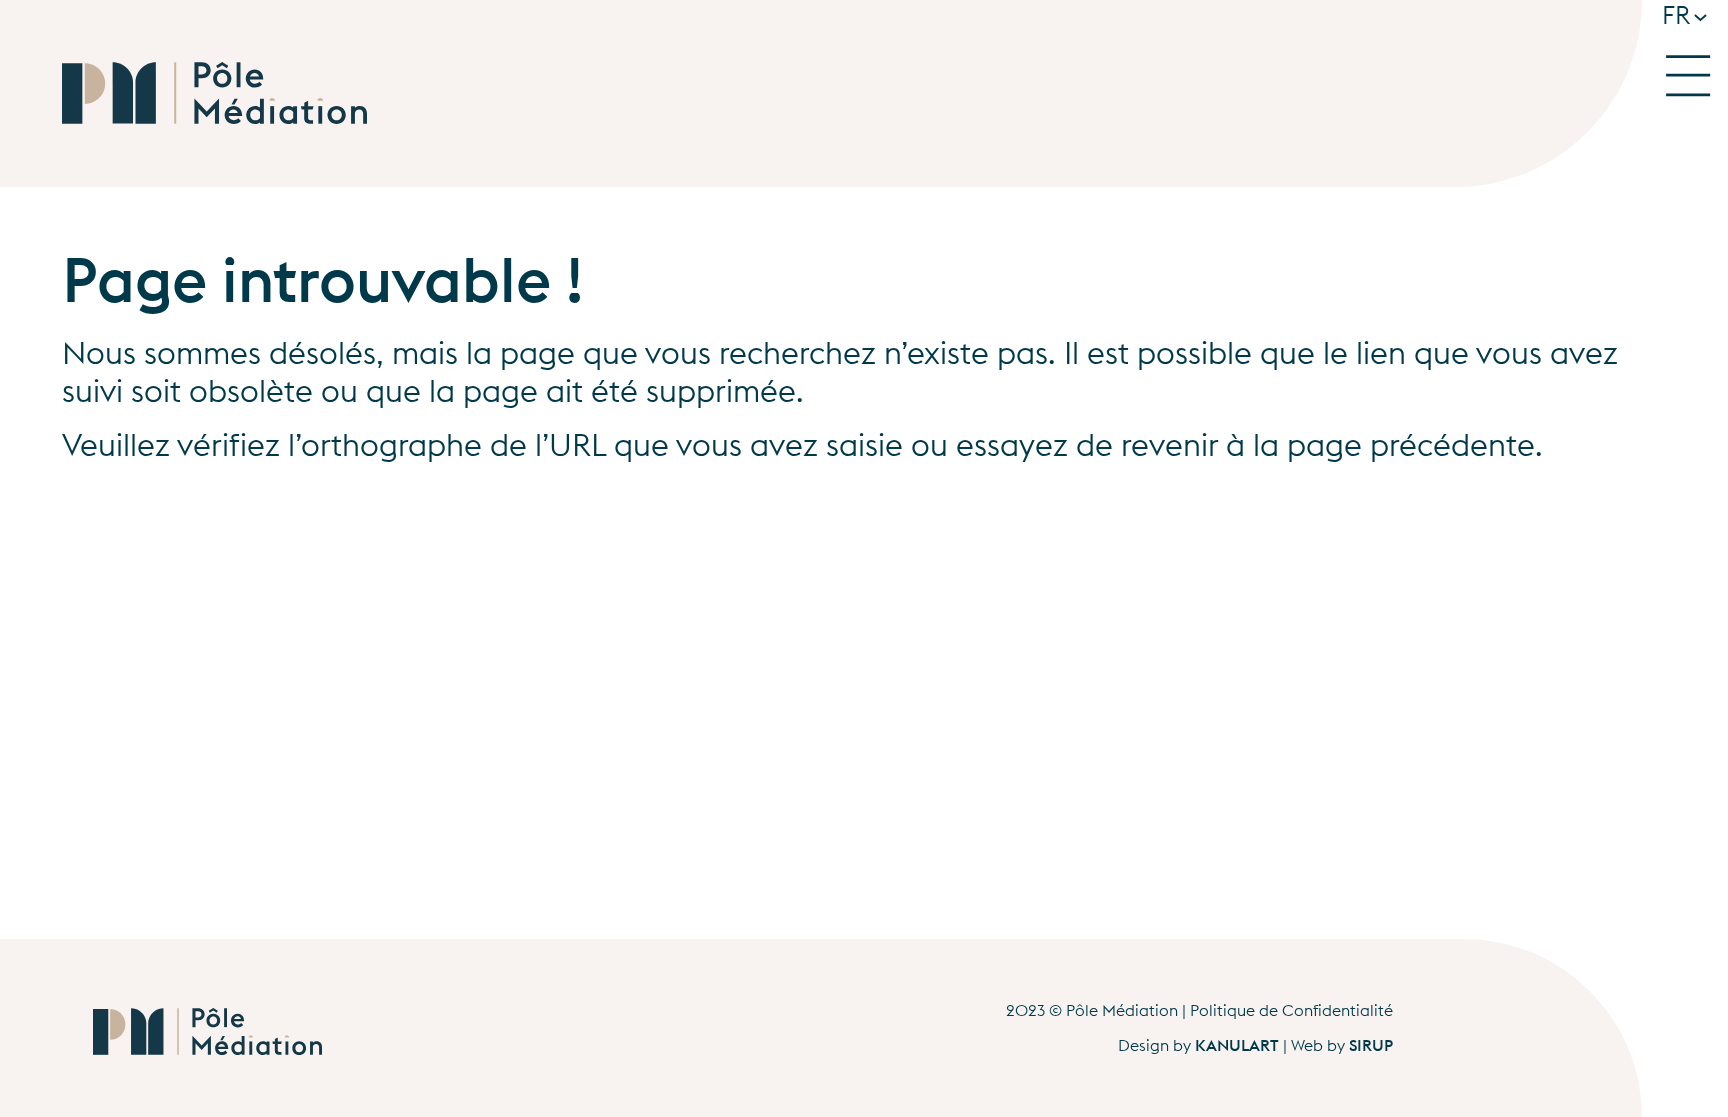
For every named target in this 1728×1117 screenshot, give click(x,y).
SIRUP (1371, 1045)
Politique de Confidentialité (1291, 1010)
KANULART (1237, 1045)
